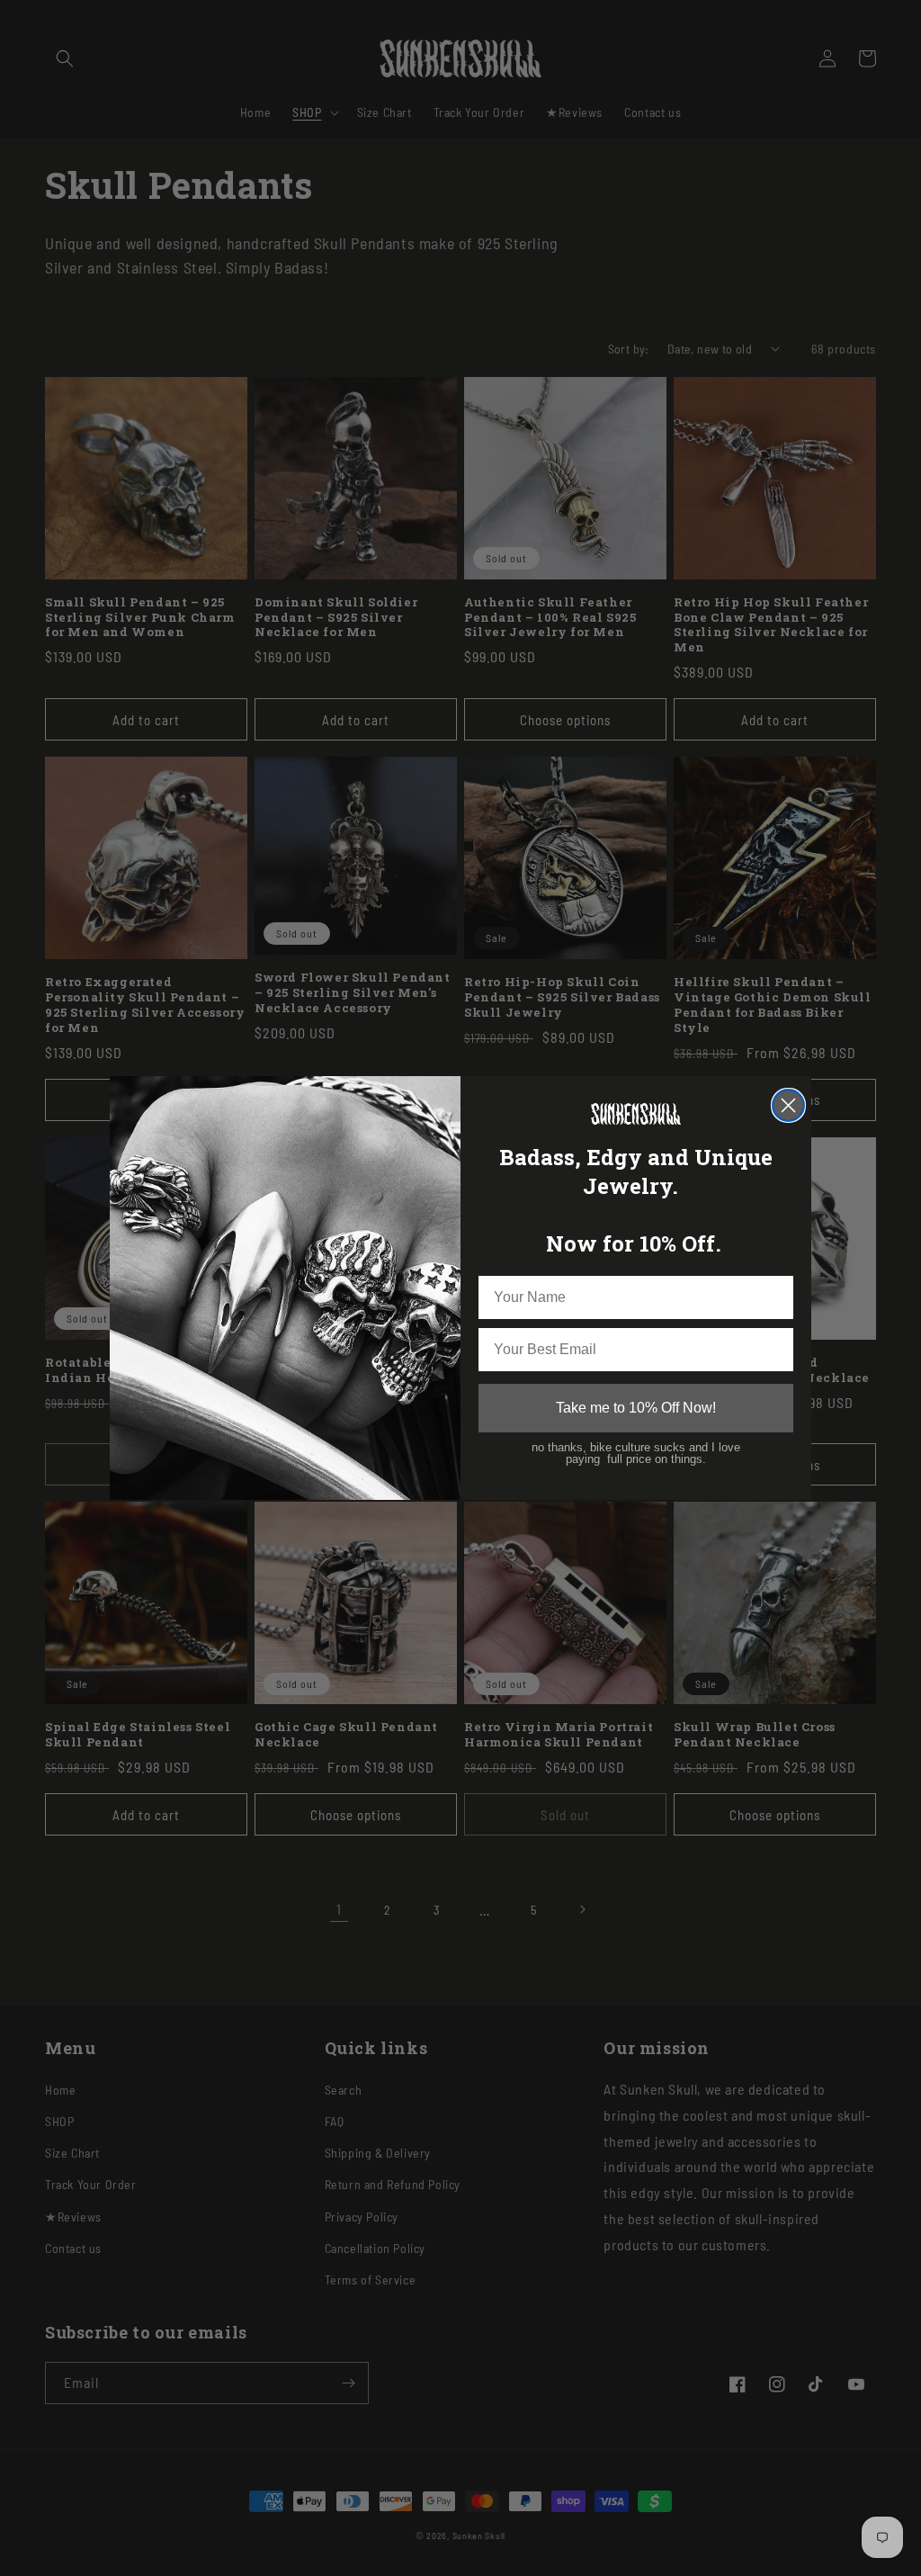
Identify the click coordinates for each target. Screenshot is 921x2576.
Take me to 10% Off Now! (636, 1408)
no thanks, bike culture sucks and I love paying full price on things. (636, 1454)
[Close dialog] (788, 1105)
